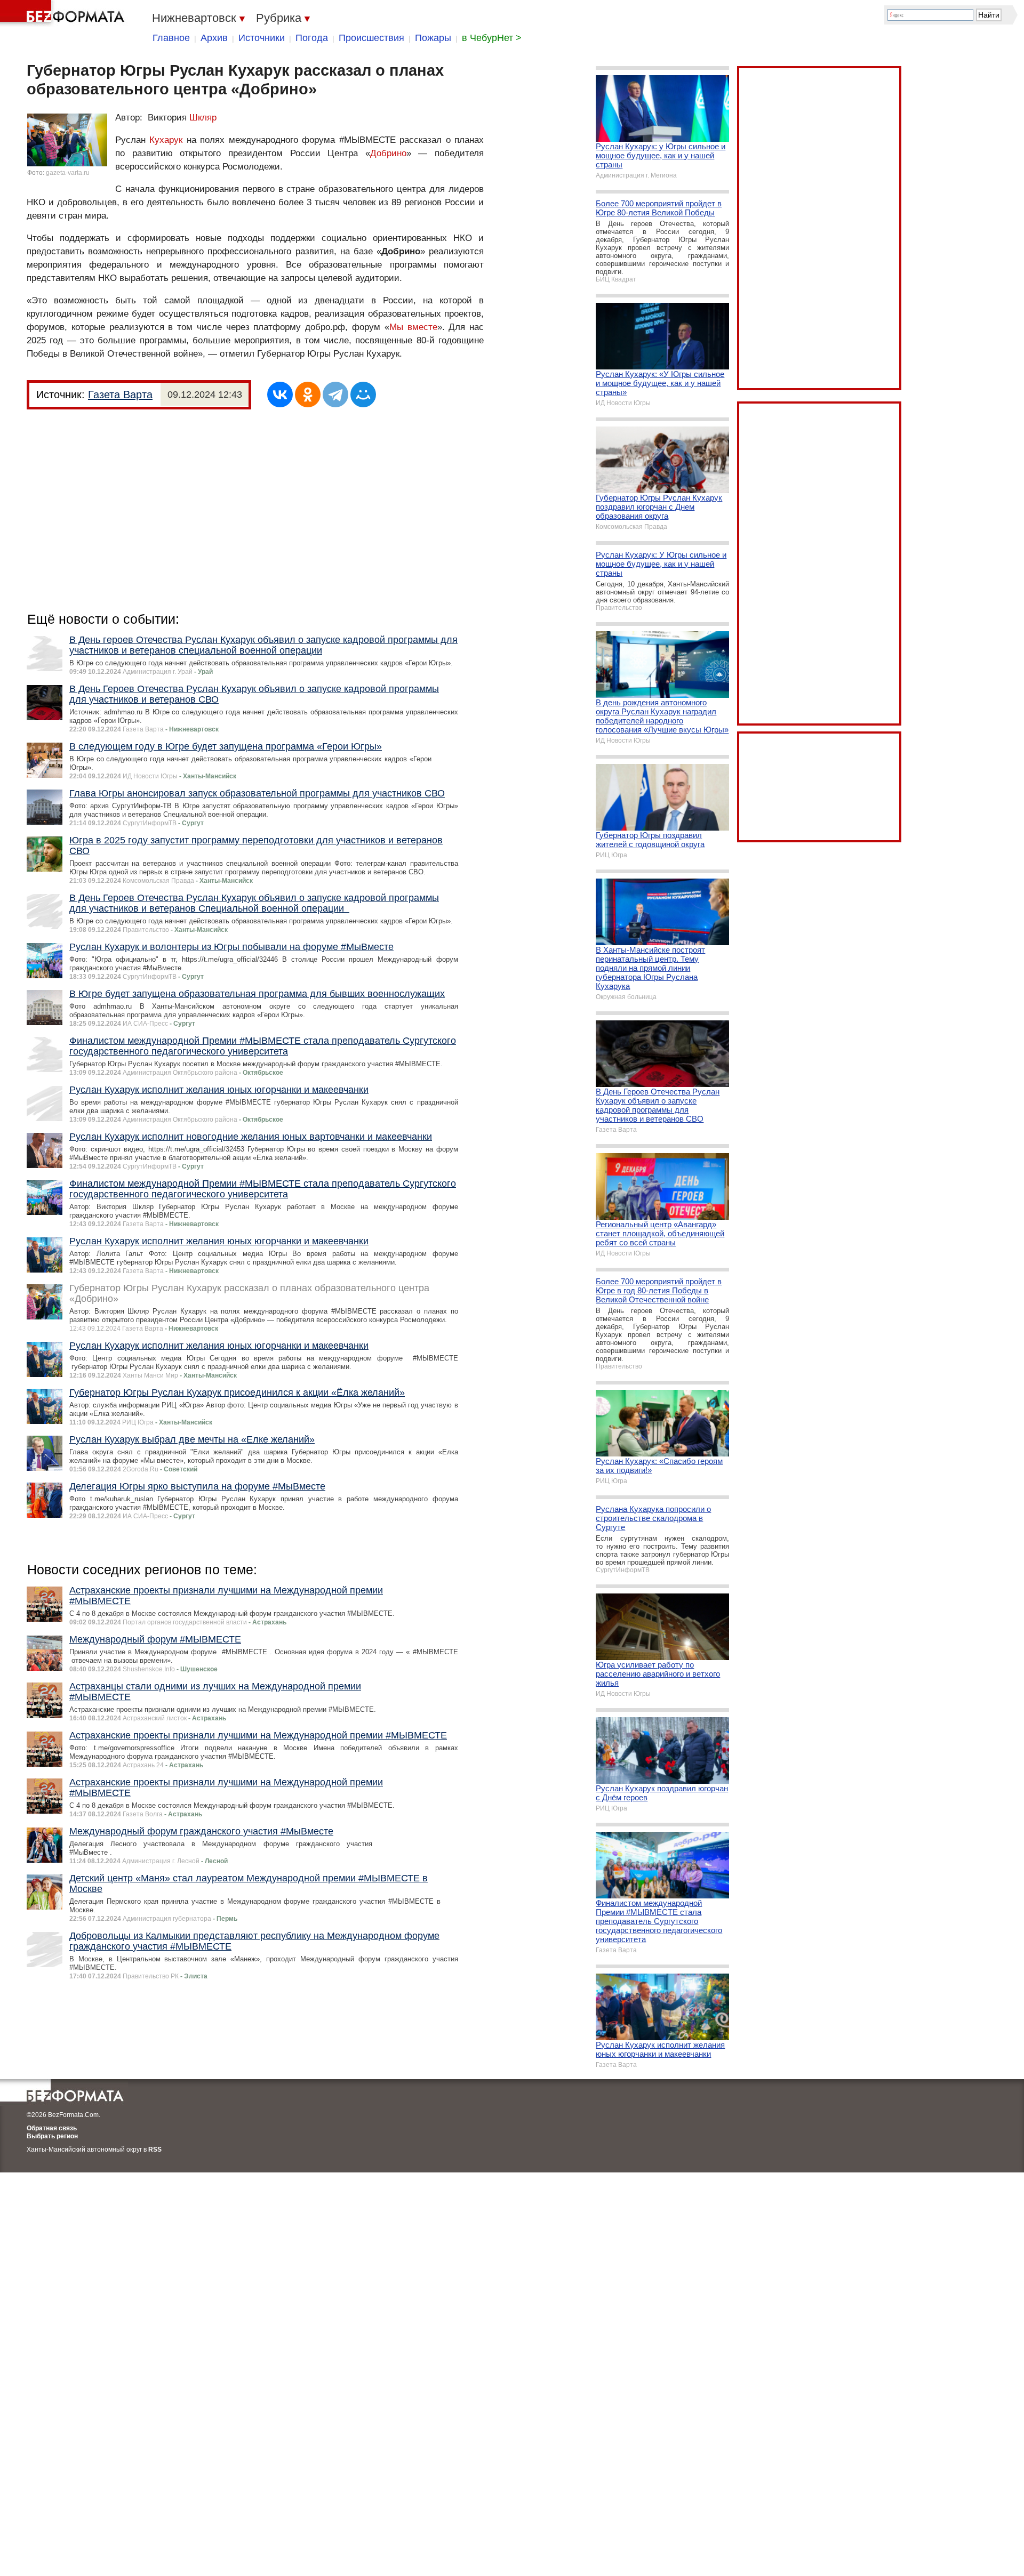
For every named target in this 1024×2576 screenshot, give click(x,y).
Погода (312, 38)
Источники (262, 38)
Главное (171, 38)
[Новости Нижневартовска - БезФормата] (64, 13)
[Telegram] (335, 395)
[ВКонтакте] (280, 395)
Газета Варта (120, 395)
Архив (214, 38)
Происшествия (371, 38)
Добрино (388, 153)
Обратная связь (52, 2128)
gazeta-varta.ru (68, 173)
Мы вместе (413, 327)
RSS (155, 2150)
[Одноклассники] (308, 395)
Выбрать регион (52, 2136)
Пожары (433, 38)
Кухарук (166, 140)
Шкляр (203, 118)
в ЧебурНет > (492, 38)
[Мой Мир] (363, 395)
